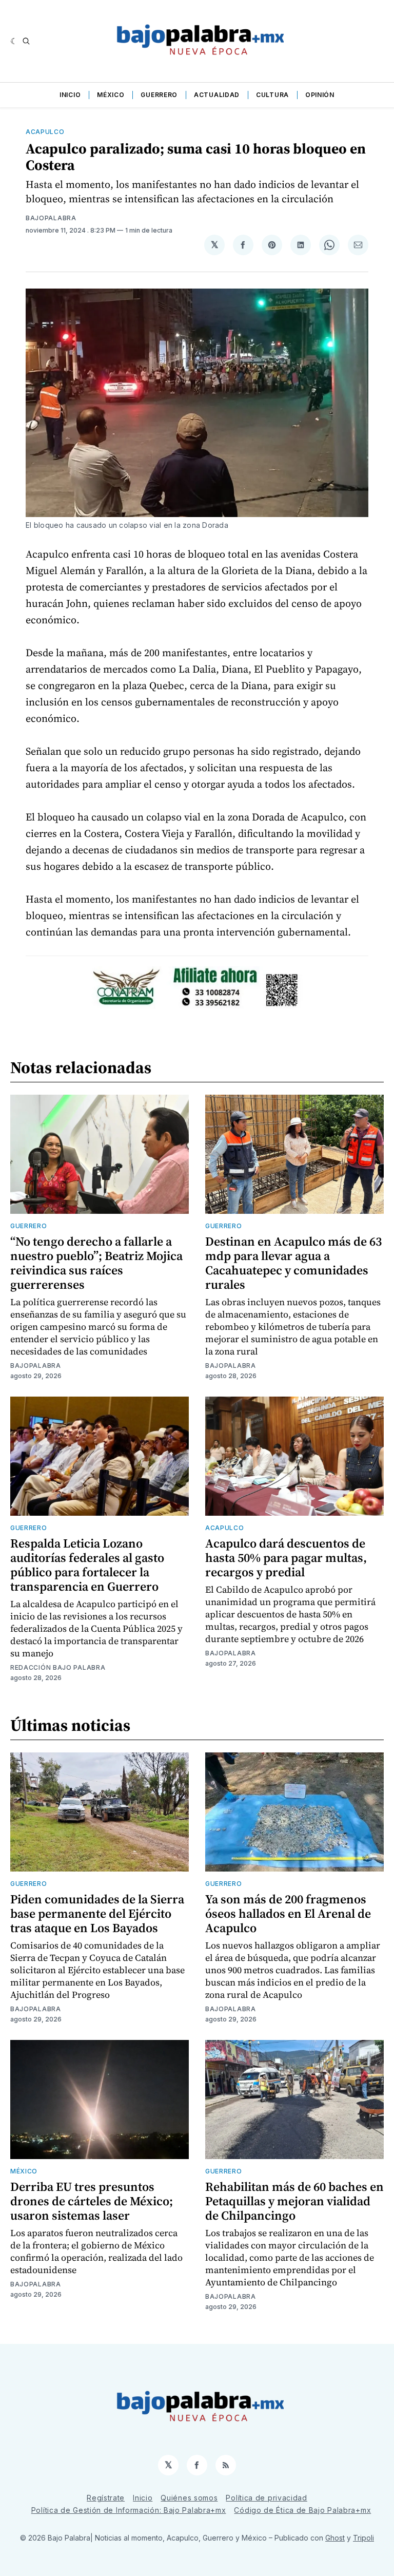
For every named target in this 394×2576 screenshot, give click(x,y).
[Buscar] (26, 41)
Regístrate (106, 2498)
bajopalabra (51, 218)
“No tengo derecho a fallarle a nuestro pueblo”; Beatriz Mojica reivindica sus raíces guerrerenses (96, 1263)
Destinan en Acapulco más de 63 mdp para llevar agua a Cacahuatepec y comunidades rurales (293, 1263)
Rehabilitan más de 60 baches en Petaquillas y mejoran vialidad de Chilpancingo (294, 2201)
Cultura (272, 95)
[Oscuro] (14, 41)
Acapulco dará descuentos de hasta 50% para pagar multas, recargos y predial (286, 1558)
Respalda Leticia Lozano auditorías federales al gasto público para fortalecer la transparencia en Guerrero (87, 1565)
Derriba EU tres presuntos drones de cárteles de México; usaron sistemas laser (92, 2201)
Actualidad (217, 95)
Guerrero (159, 95)
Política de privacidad (266, 2498)
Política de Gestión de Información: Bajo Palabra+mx (129, 2510)
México (111, 95)
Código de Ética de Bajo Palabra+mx (302, 2510)
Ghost (335, 2538)
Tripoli (363, 2538)
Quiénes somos (189, 2498)
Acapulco (45, 132)
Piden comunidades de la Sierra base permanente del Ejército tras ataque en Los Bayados (97, 1913)
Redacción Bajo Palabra (58, 1667)
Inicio (70, 95)
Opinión (320, 95)
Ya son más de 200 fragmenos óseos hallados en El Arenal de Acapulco (288, 1913)
